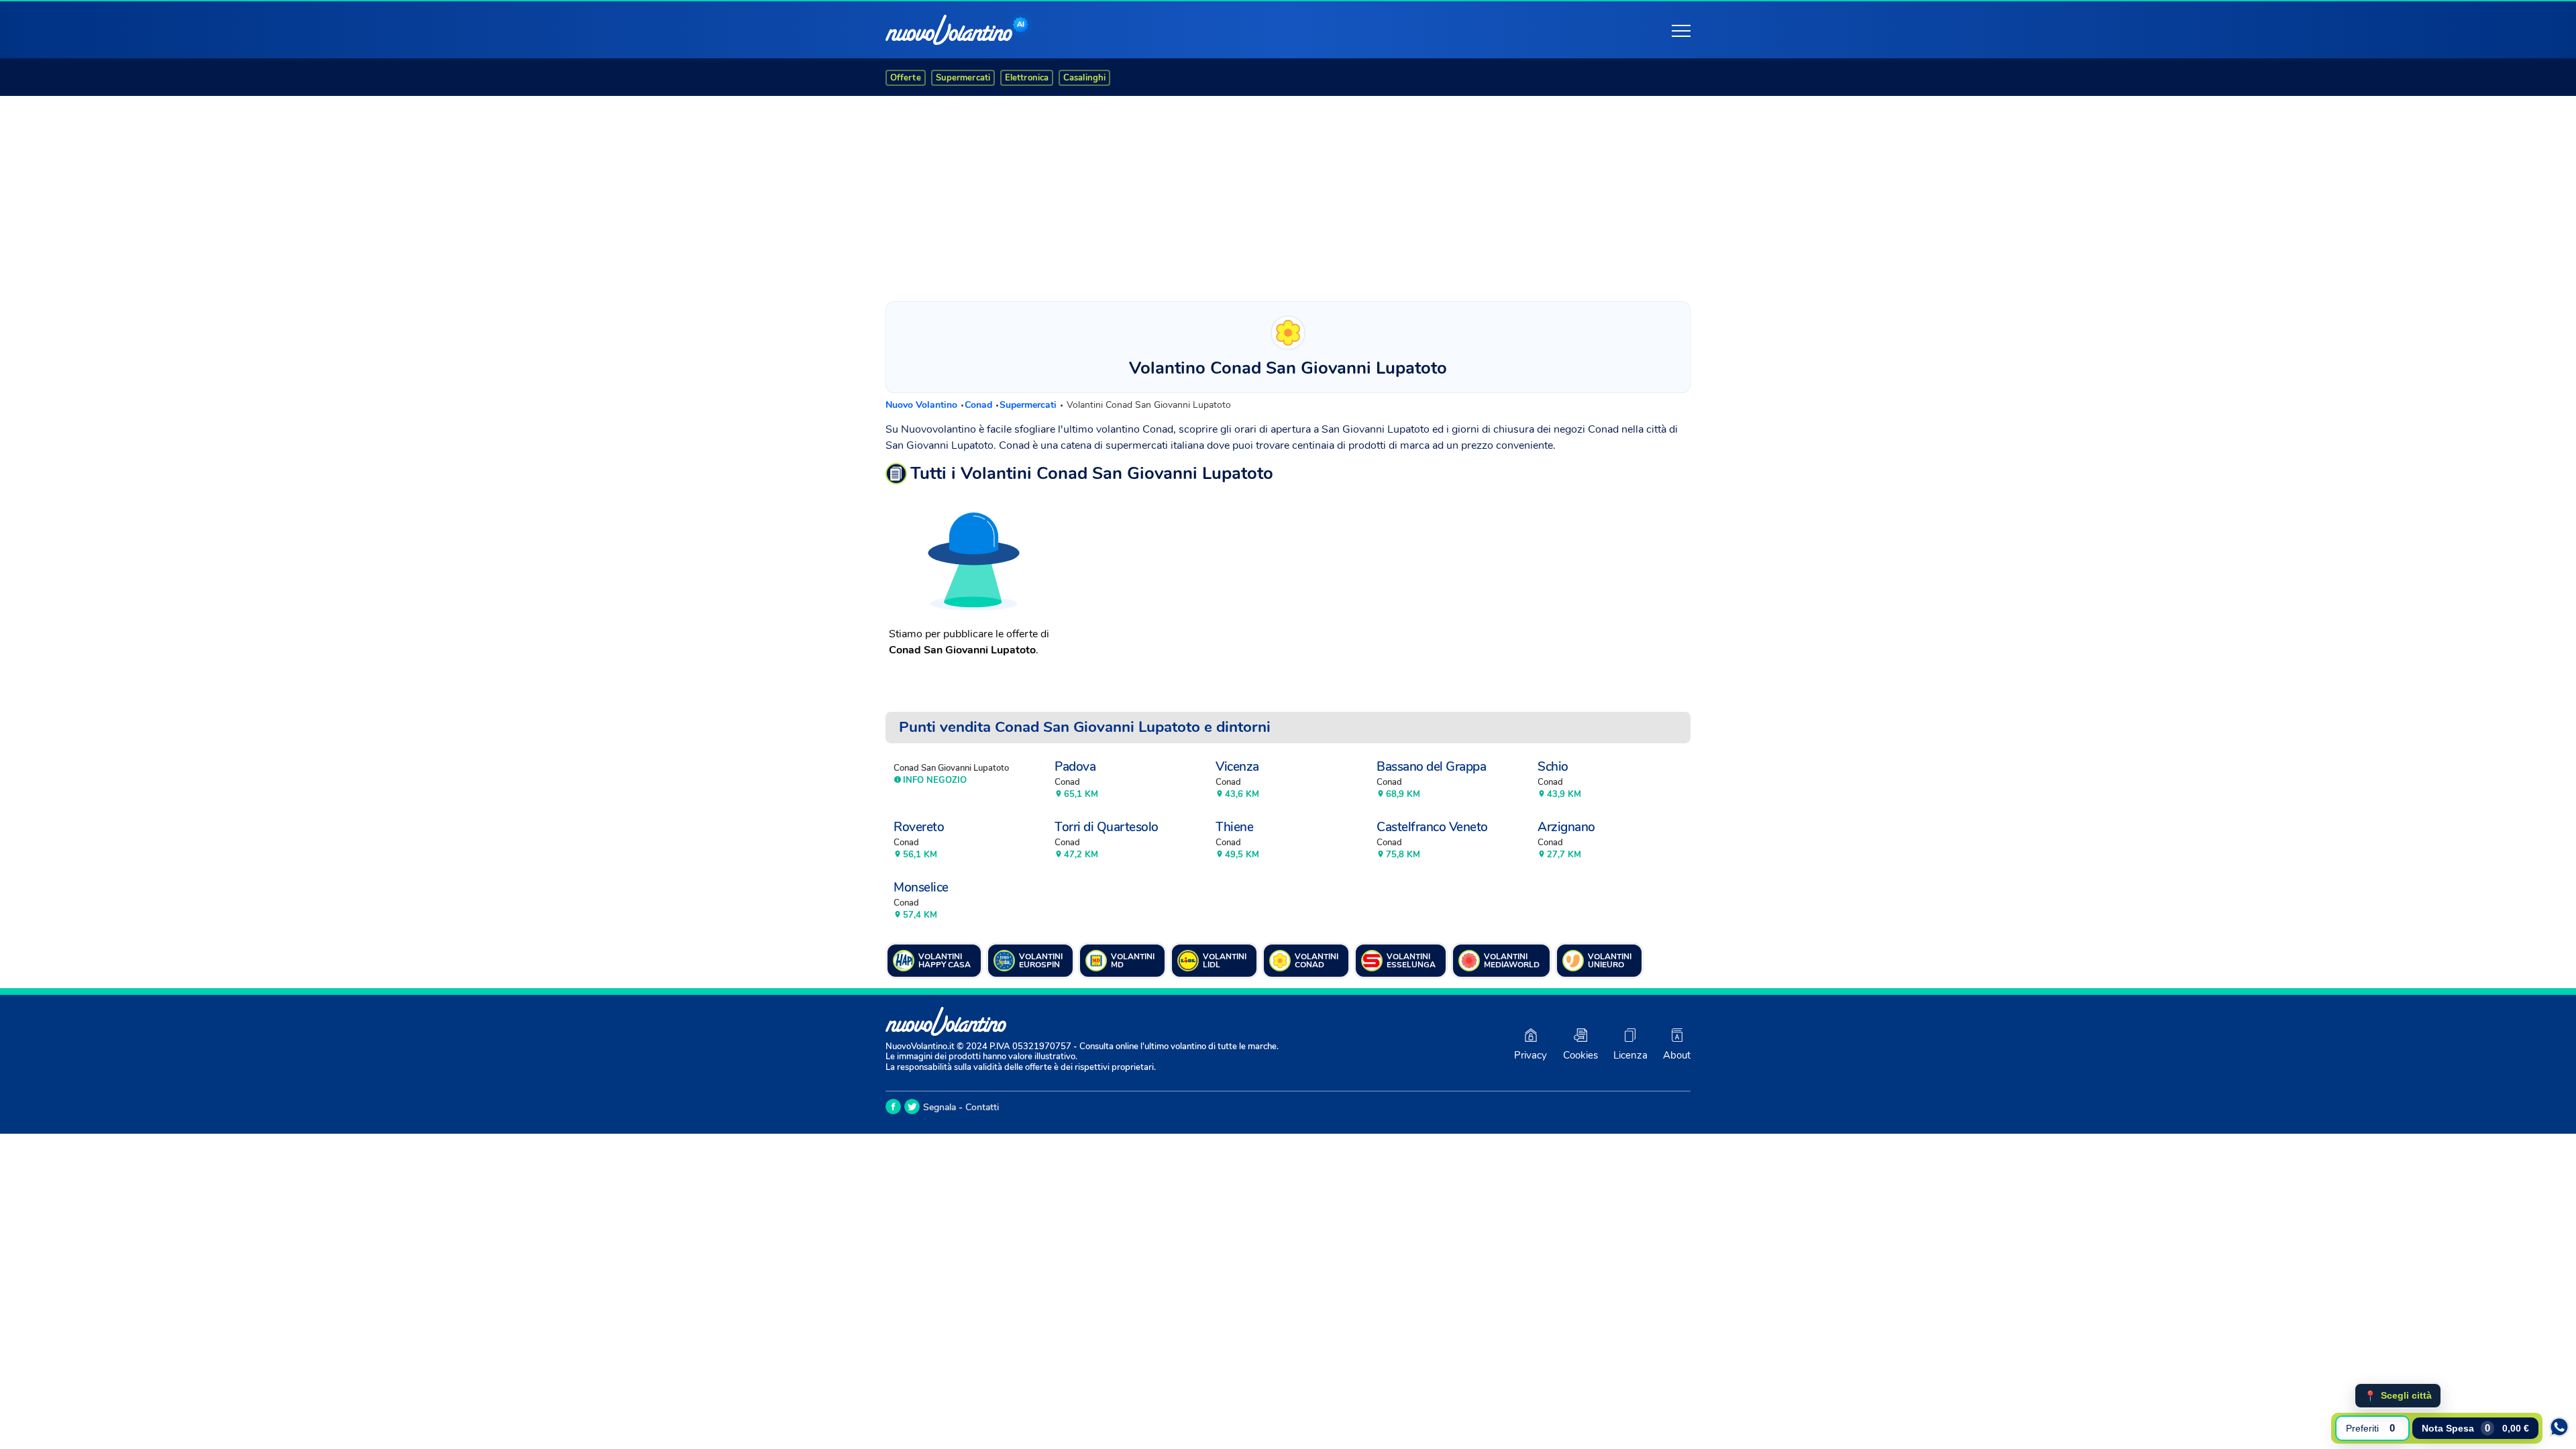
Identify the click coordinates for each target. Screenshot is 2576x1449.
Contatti (982, 1107)
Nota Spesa (2475, 1428)
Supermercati (963, 78)
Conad (980, 405)
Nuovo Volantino (923, 405)
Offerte (906, 78)
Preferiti (2370, 1428)
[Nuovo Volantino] (949, 30)
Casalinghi (1084, 78)
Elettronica (1027, 78)
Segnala (940, 1107)
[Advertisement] (1288, 195)
